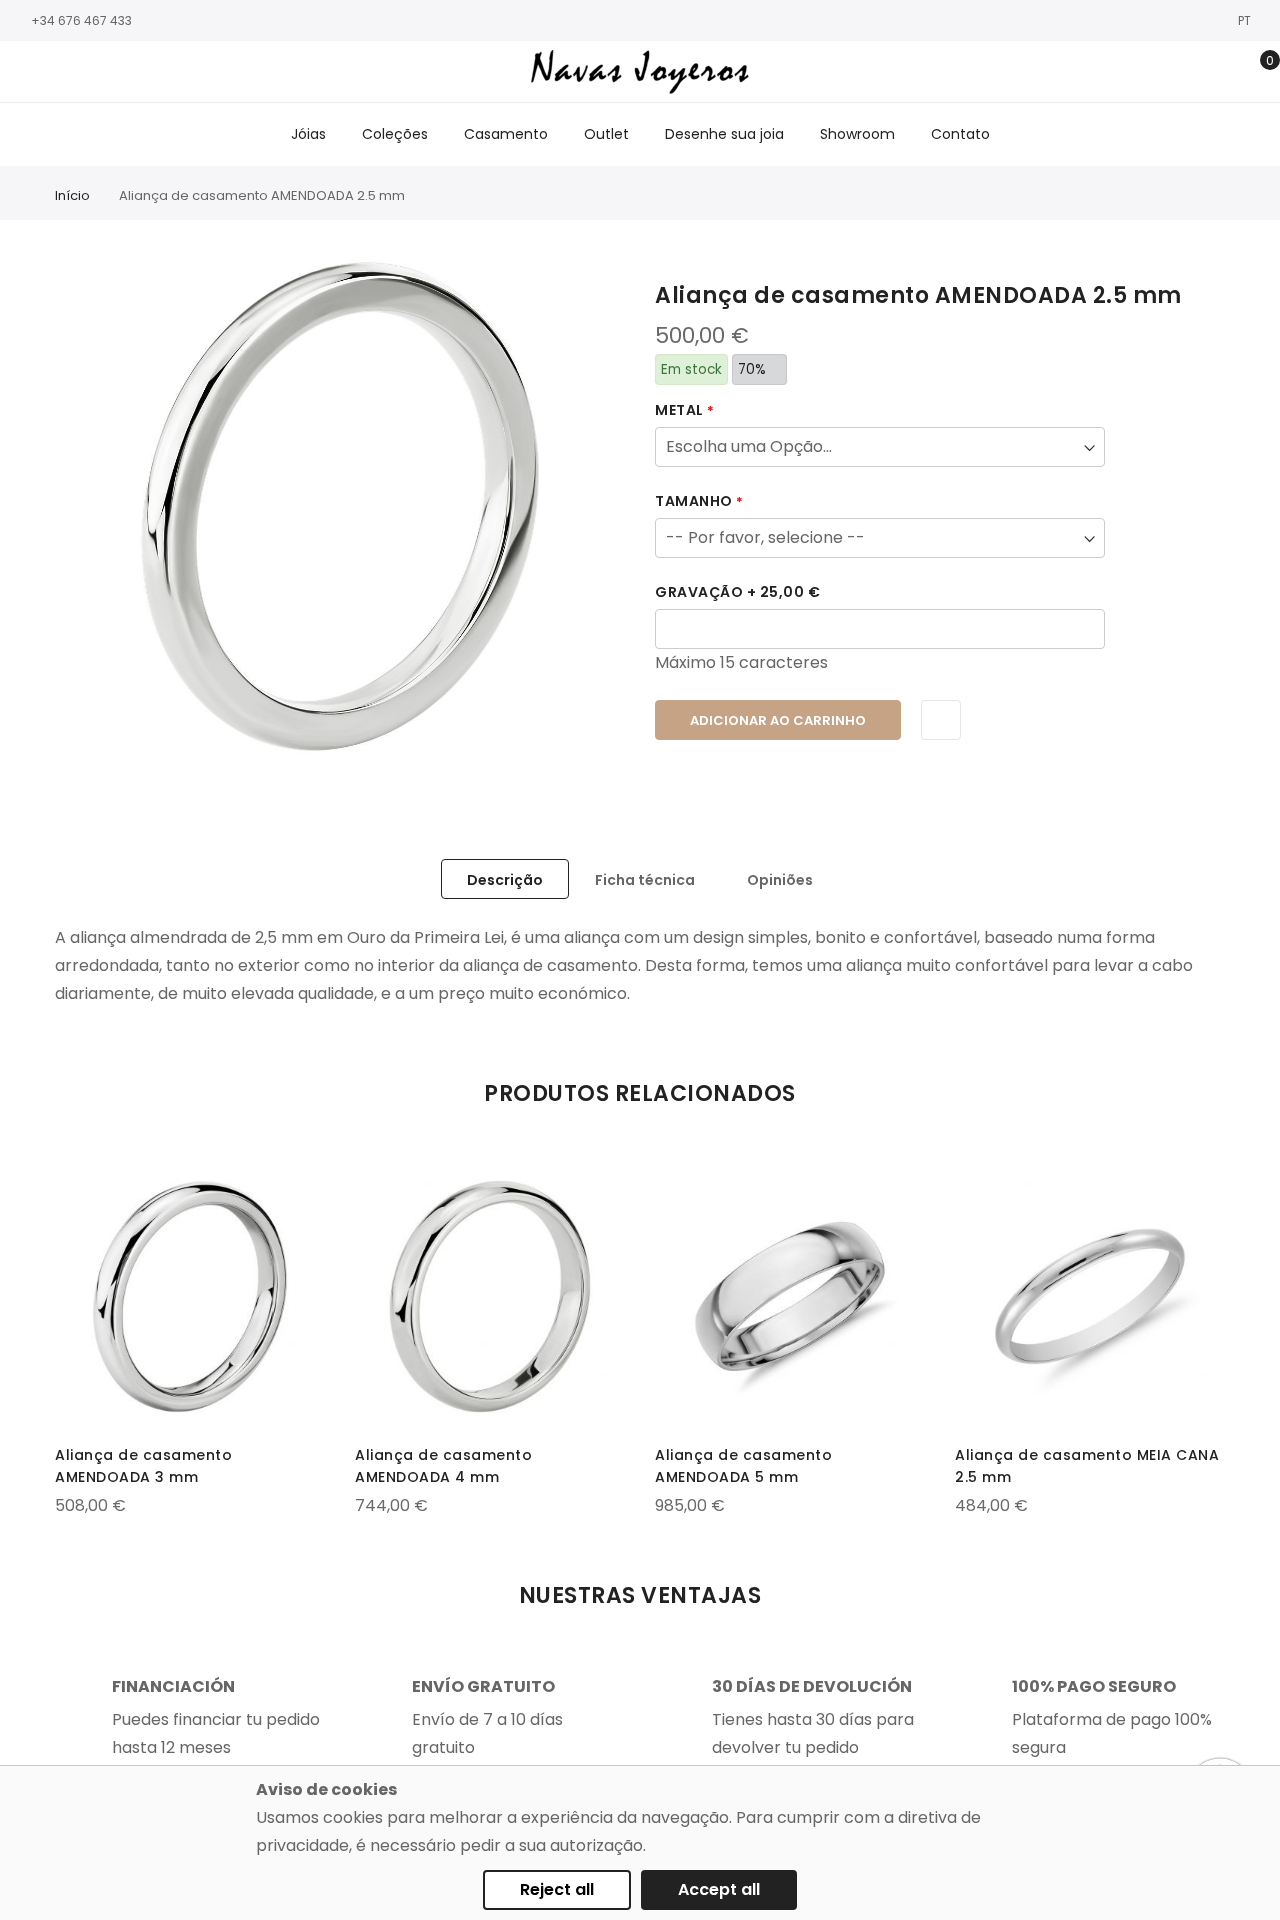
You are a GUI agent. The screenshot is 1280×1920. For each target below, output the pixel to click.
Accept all (719, 1889)
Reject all (557, 1889)
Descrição (505, 880)
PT (1246, 20)
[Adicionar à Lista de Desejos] (941, 720)
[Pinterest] (145, 72)
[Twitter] (85, 72)
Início (72, 195)
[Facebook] (25, 72)
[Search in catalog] (1162, 72)
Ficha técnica (645, 880)
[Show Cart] (1255, 72)
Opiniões (780, 880)
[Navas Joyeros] (640, 71)
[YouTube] (115, 72)
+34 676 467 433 (81, 20)
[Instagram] (55, 72)
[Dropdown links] (1193, 72)
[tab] (505, 879)
